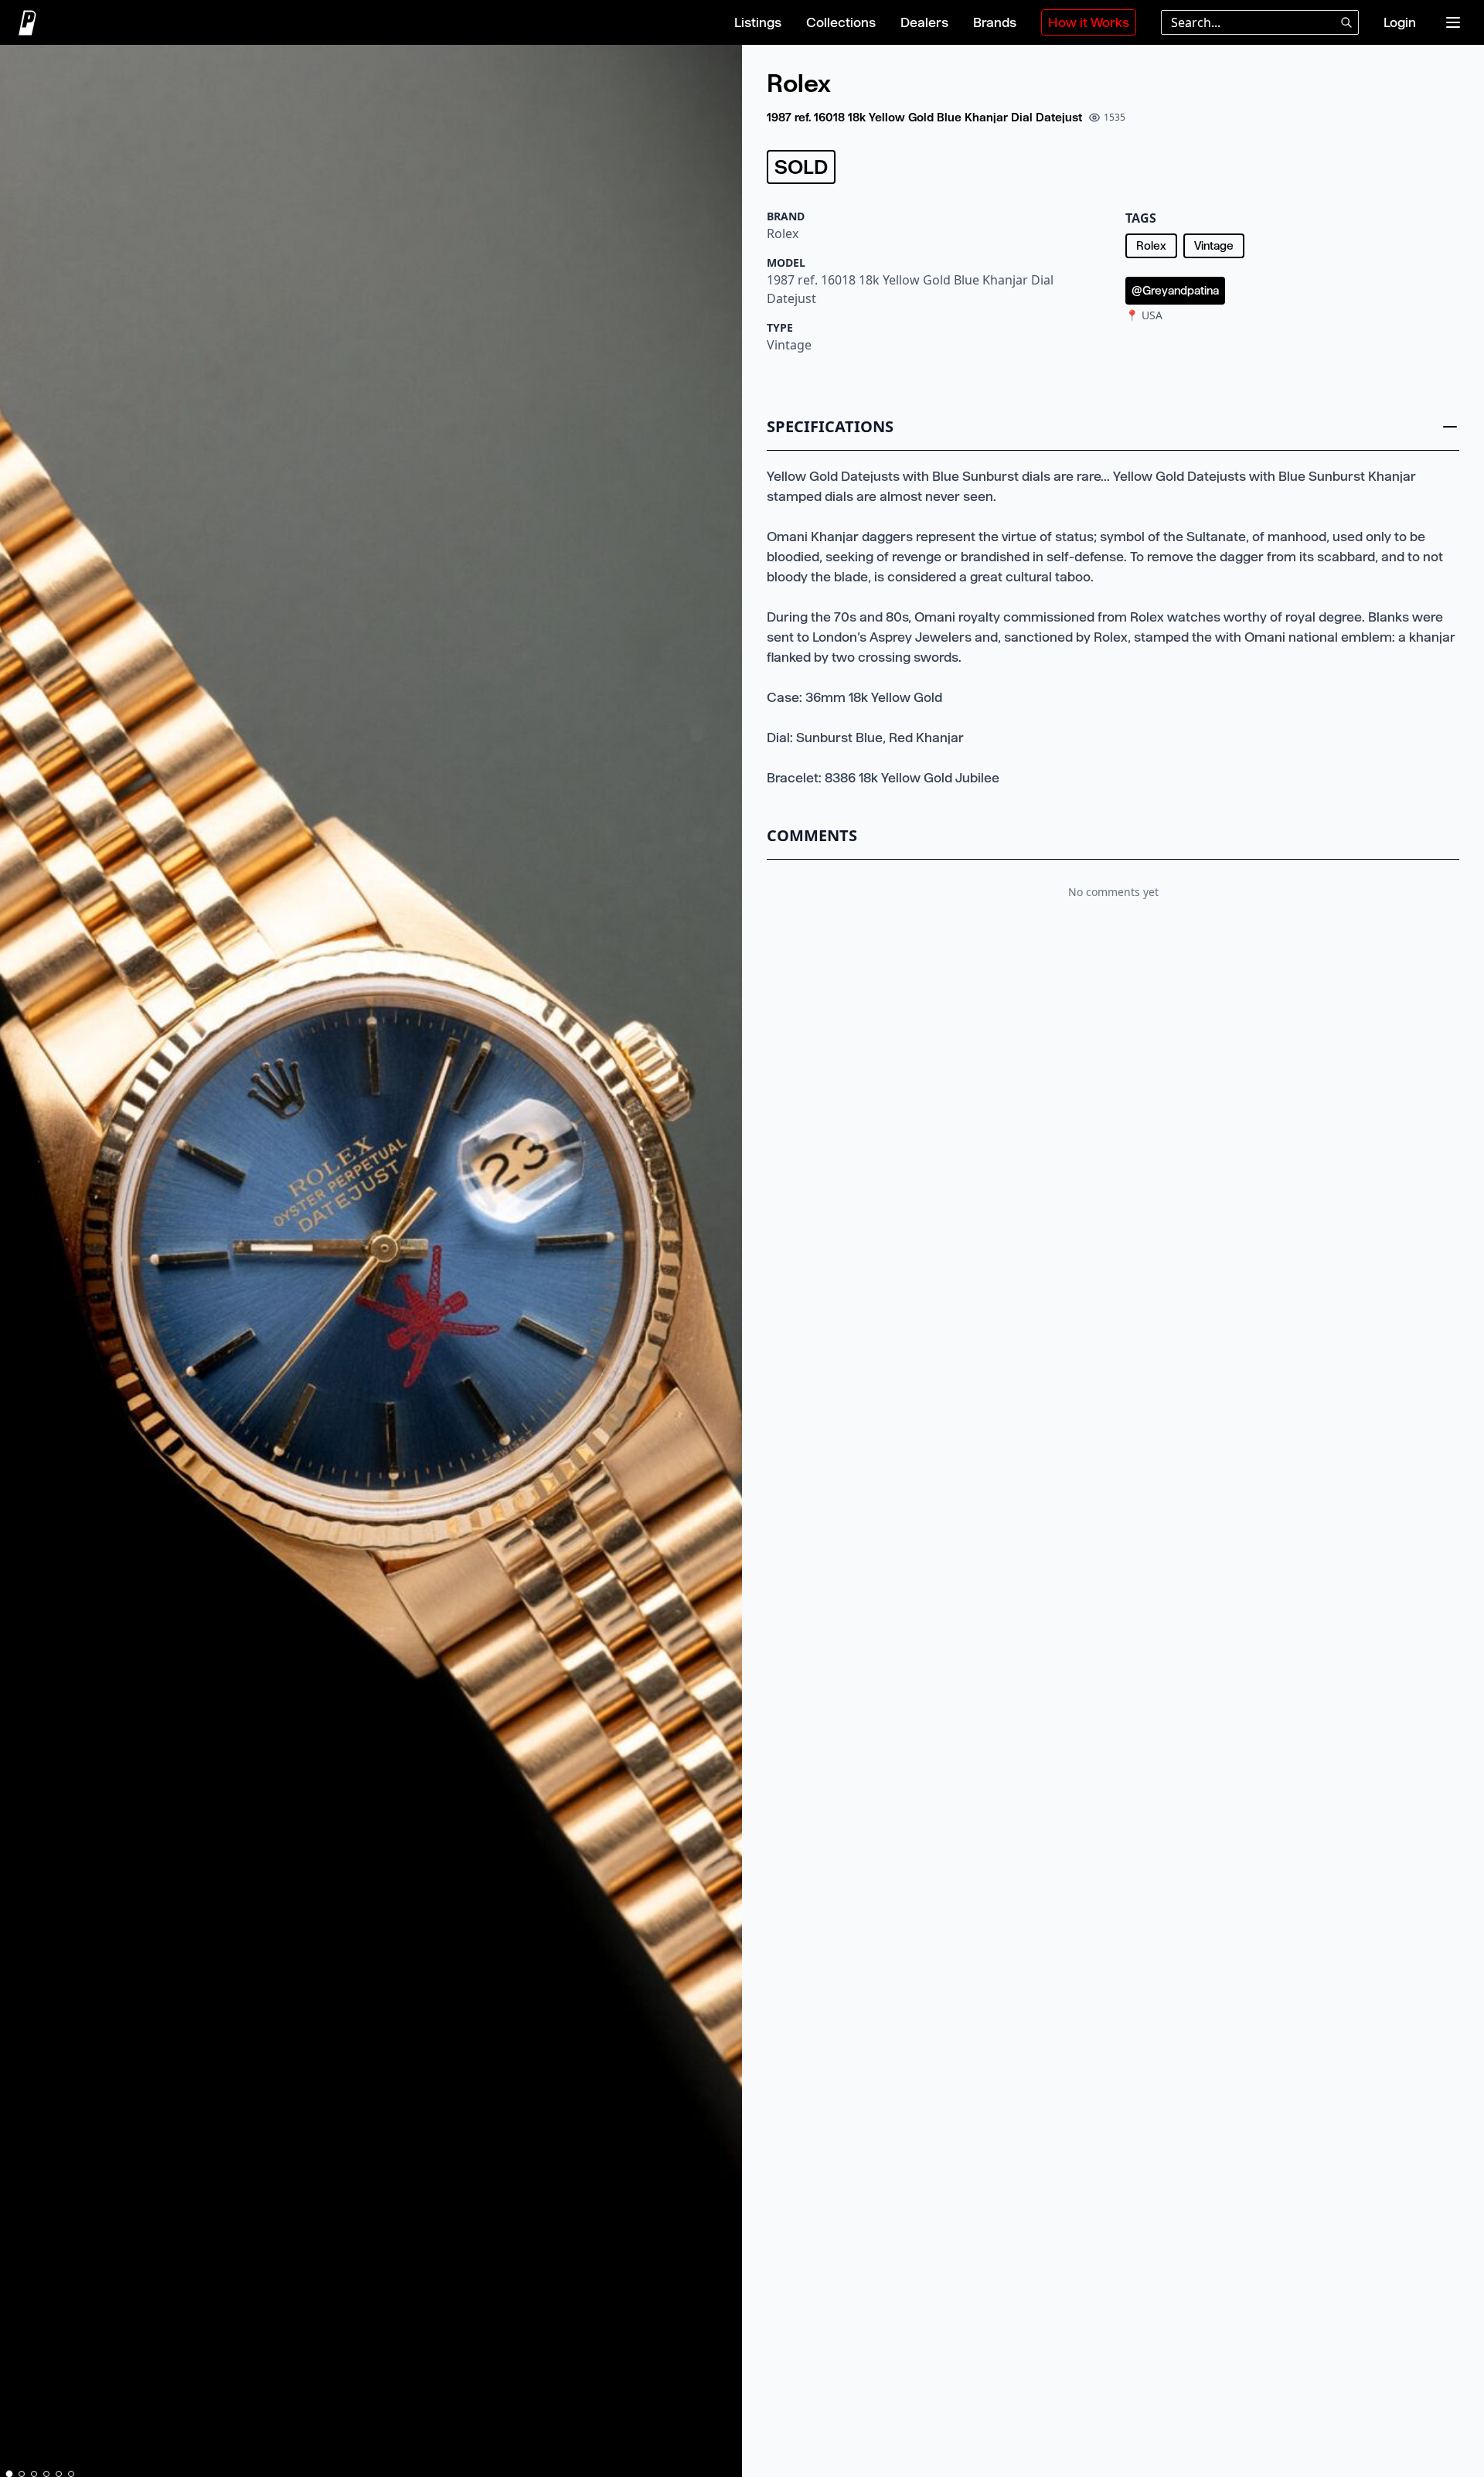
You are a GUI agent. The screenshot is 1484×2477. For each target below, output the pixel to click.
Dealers (924, 22)
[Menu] (1453, 22)
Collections (841, 22)
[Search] (1346, 22)
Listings (758, 22)
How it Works (1089, 22)
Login (1400, 22)
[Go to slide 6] (71, 2474)
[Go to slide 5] (59, 2474)
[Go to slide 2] (22, 2474)
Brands (995, 22)
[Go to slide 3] (34, 2474)
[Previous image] (19, 1264)
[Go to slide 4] (46, 2474)
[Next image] (723, 1264)
